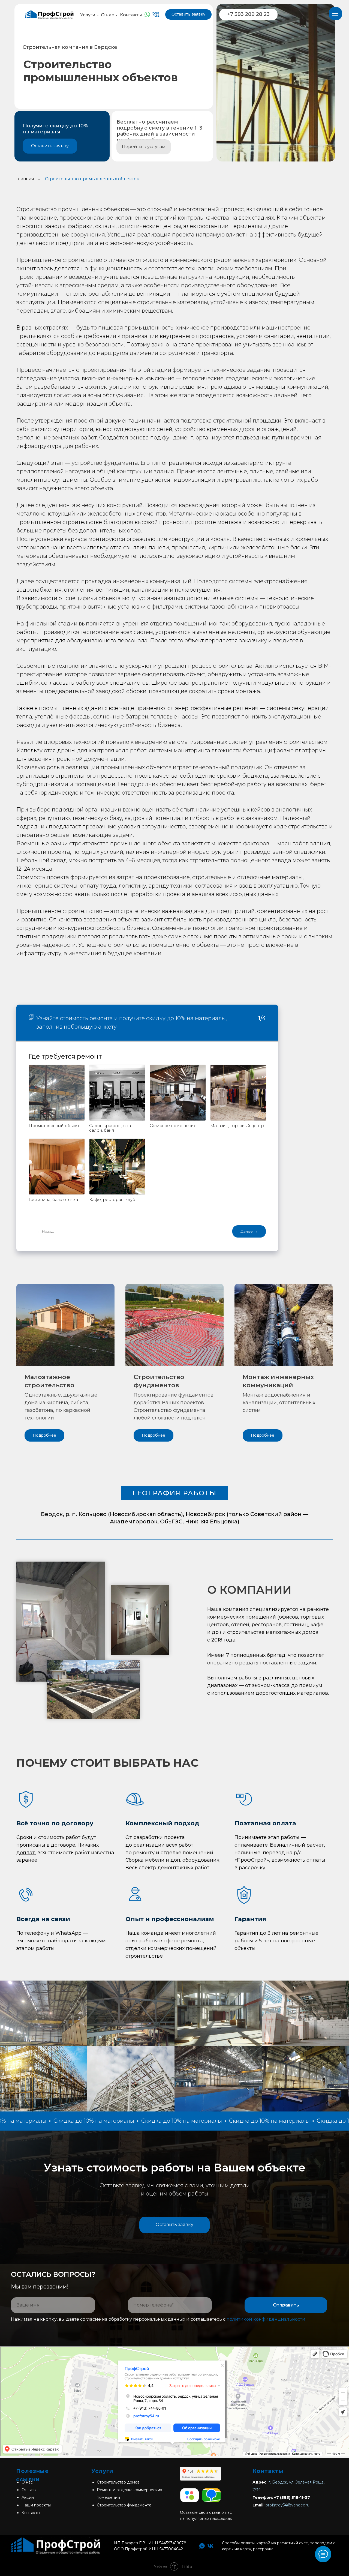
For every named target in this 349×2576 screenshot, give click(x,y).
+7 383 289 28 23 (249, 14)
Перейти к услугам (144, 147)
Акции (28, 2497)
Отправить (286, 2305)
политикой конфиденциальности (266, 2319)
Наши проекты (36, 2505)
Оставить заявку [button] (188, 14)
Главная (25, 179)
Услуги (88, 15)
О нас (107, 15)
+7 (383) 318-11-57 (292, 2497)
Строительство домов (118, 2482)
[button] (174, 2225)
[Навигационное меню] (335, 14)
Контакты (131, 15)
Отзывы (29, 2490)
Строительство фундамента (124, 2505)
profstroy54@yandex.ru (288, 2505)
